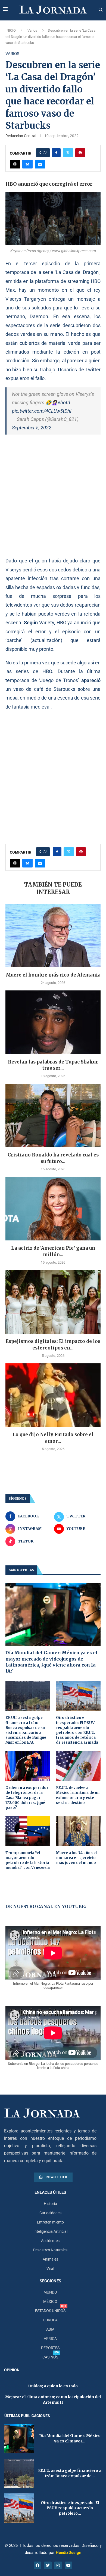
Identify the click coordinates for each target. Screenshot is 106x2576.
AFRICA (50, 2339)
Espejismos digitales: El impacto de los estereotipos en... (53, 1345)
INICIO (11, 30)
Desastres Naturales (50, 2250)
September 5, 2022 (32, 428)
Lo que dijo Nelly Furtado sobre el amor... (53, 1438)
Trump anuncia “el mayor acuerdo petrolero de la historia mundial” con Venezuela (28, 1860)
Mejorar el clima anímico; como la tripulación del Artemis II (53, 2400)
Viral (50, 2268)
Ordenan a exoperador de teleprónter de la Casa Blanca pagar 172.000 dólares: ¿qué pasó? (27, 1798)
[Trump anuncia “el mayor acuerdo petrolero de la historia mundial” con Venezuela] (28, 1831)
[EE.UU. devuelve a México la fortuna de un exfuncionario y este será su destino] (78, 1766)
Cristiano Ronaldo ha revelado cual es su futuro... (53, 1158)
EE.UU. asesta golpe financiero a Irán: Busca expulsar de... (70, 2473)
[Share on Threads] (15, 164)
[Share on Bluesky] (27, 164)
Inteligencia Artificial (50, 2231)
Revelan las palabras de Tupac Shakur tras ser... (53, 1065)
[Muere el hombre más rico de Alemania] (53, 936)
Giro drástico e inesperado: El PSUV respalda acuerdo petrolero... (70, 2508)
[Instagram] (58, 2565)
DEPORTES (50, 2348)
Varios (32, 30)
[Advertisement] (53, 495)
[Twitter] (48, 2565)
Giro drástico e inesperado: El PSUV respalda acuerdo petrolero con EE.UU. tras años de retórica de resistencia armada (77, 1730)
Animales (50, 2259)
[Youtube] (68, 2565)
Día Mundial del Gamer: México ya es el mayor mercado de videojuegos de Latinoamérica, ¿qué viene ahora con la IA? (52, 1662)
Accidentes (50, 2241)
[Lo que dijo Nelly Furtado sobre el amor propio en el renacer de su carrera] (53, 1395)
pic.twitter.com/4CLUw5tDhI (42, 411)
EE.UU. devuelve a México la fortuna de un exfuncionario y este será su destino (78, 1795)
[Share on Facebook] (56, 153)
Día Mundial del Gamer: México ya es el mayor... (70, 2438)
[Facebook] (38, 2565)
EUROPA (50, 2320)
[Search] (101, 10)
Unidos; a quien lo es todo (53, 2386)
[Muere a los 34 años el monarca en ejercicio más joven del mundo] (78, 1831)
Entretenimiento (50, 2222)
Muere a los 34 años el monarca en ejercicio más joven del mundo (76, 1858)
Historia (50, 2204)
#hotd (64, 403)
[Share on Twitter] (68, 153)
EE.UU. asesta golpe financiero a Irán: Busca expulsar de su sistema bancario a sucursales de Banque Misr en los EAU (26, 1730)
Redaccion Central (21, 136)
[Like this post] (45, 153)
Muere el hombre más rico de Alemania (53, 975)
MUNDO (50, 2292)
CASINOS (50, 2357)
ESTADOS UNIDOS (50, 2311)
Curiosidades (50, 2213)
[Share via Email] (40, 164)
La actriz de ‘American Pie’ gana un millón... (53, 1251)
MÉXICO (50, 2301)
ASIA (50, 2329)
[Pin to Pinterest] (80, 153)
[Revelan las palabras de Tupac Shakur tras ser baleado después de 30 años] (53, 1022)
